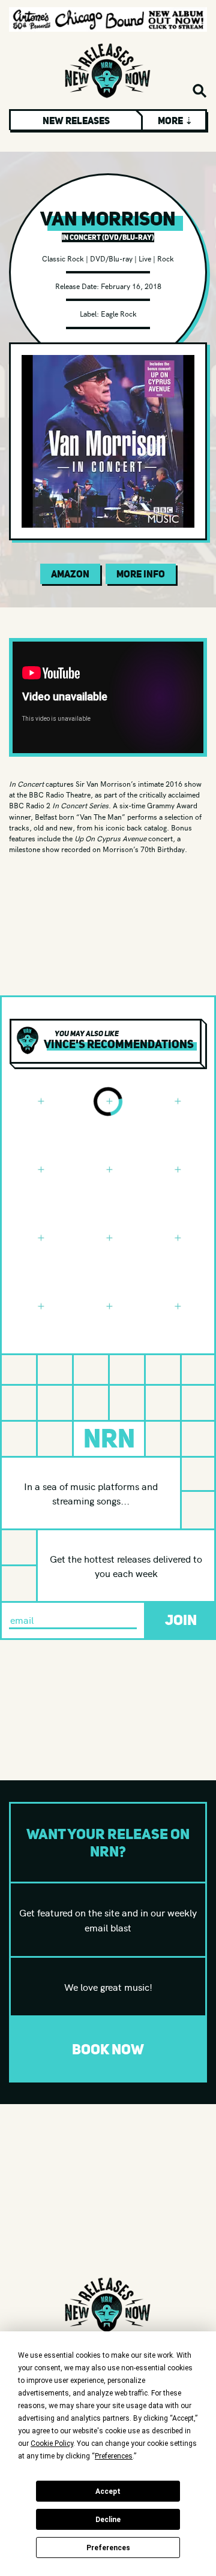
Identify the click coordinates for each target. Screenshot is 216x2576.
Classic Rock (63, 258)
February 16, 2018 (131, 286)
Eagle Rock (119, 313)
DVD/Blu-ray (111, 258)
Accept (108, 2491)
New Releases (76, 121)
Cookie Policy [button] (52, 2443)
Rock (166, 258)
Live (145, 258)
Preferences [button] (114, 2456)
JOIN (181, 1620)
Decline (108, 2520)
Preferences (108, 2548)
